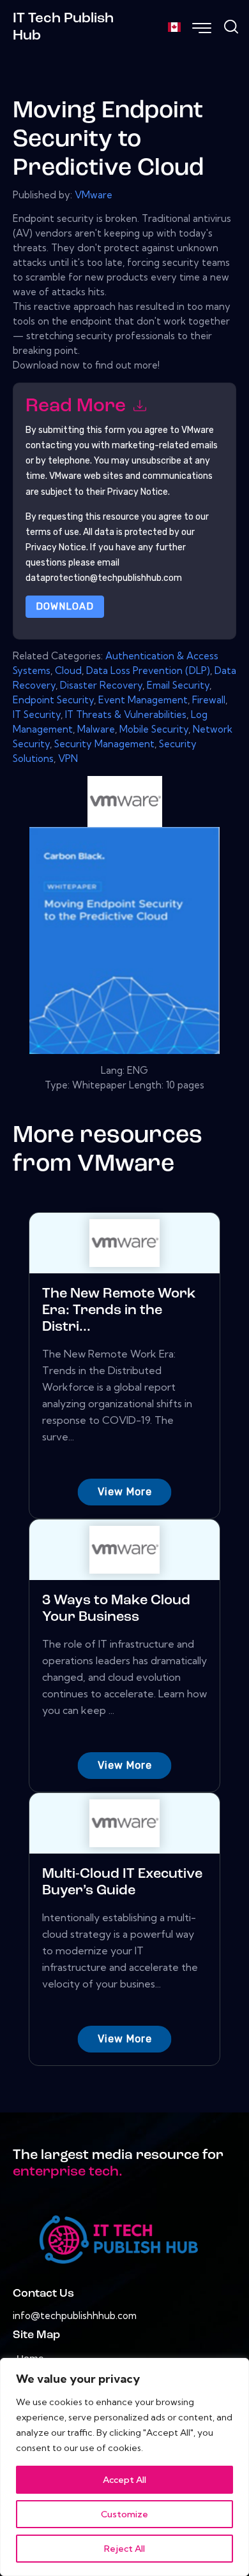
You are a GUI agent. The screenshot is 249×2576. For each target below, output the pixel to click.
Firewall (209, 700)
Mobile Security (154, 729)
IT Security (37, 714)
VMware (94, 195)
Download (65, 606)
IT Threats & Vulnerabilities (126, 714)
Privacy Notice (56, 547)
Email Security (178, 685)
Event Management (143, 700)
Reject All (124, 2549)
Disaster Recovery (101, 685)
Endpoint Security (53, 700)
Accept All (124, 2480)
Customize (124, 2514)
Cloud (68, 670)
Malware (96, 729)
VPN (68, 758)
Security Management (104, 744)
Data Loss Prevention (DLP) (148, 670)
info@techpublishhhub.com (75, 2316)
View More (125, 1492)
